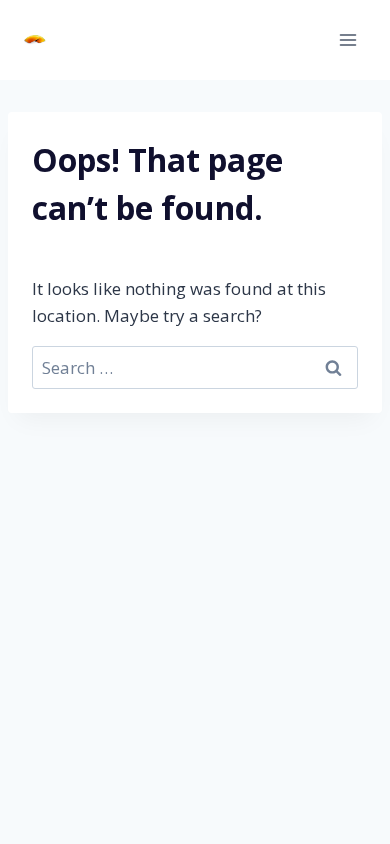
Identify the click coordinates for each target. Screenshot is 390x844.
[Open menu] (347, 39)
